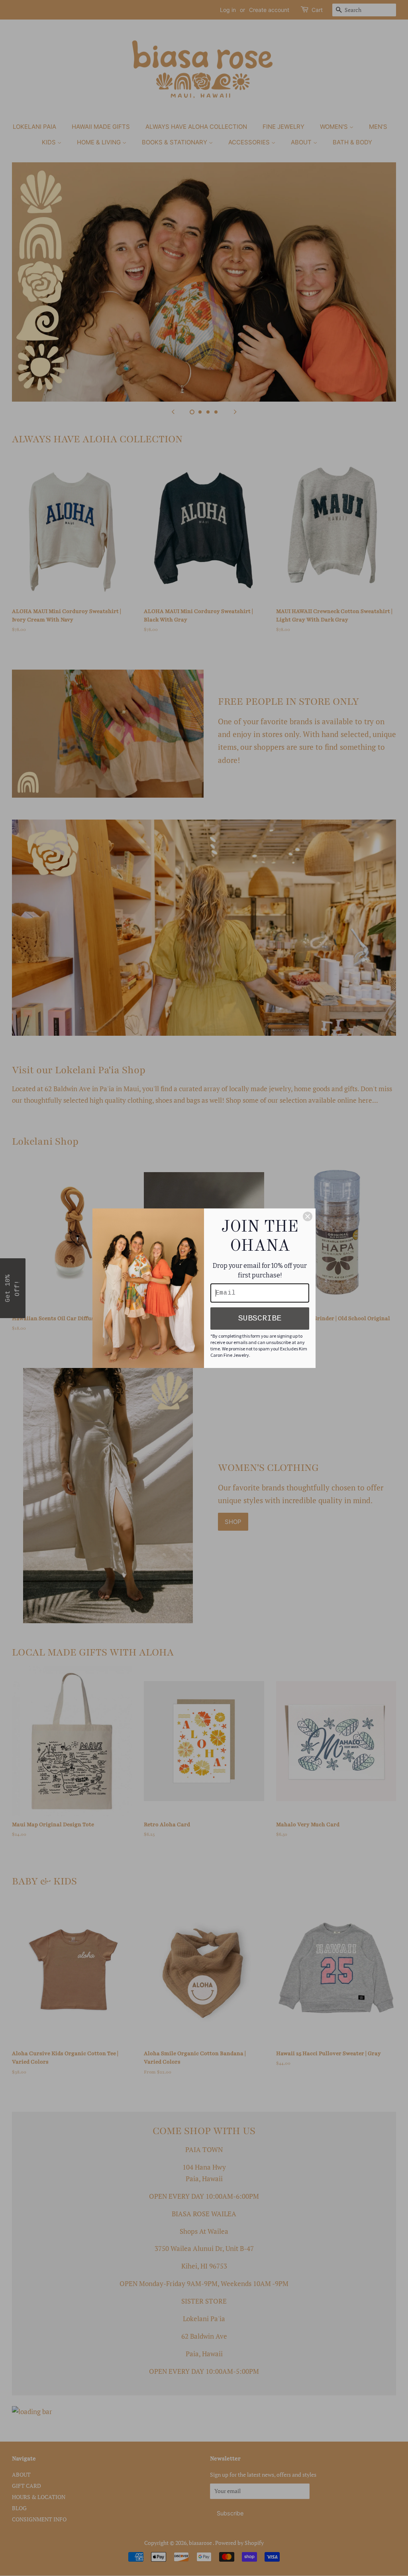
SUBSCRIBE (260, 1318)
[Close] (308, 1216)
